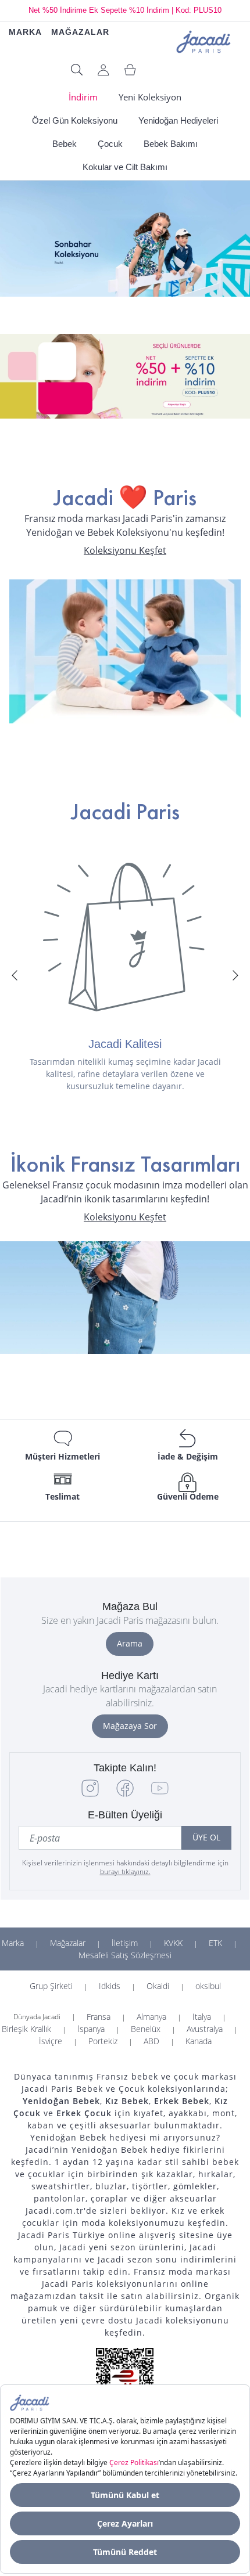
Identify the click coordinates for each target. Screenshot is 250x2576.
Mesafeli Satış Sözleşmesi (125, 1955)
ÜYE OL (206, 1837)
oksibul (208, 1986)
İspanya (91, 2029)
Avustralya (205, 2029)
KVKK (173, 1943)
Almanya (151, 2017)
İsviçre (51, 2041)
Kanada (199, 2041)
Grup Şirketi (51, 1986)
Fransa (99, 2017)
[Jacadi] (203, 40)
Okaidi (158, 1986)
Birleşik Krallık (26, 2029)
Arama (130, 1643)
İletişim (125, 1943)
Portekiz (103, 2041)
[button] (15, 975)
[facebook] (125, 1794)
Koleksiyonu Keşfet (125, 551)
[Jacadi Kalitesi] (125, 937)
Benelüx (146, 2029)
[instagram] (90, 1794)
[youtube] (160, 1794)
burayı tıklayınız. (125, 1871)
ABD (151, 2041)
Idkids (110, 1986)
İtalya (202, 2017)
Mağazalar (68, 1943)
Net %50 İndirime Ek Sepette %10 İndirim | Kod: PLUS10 (125, 10)
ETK (215, 1943)
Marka (13, 1943)
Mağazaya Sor (130, 1726)
